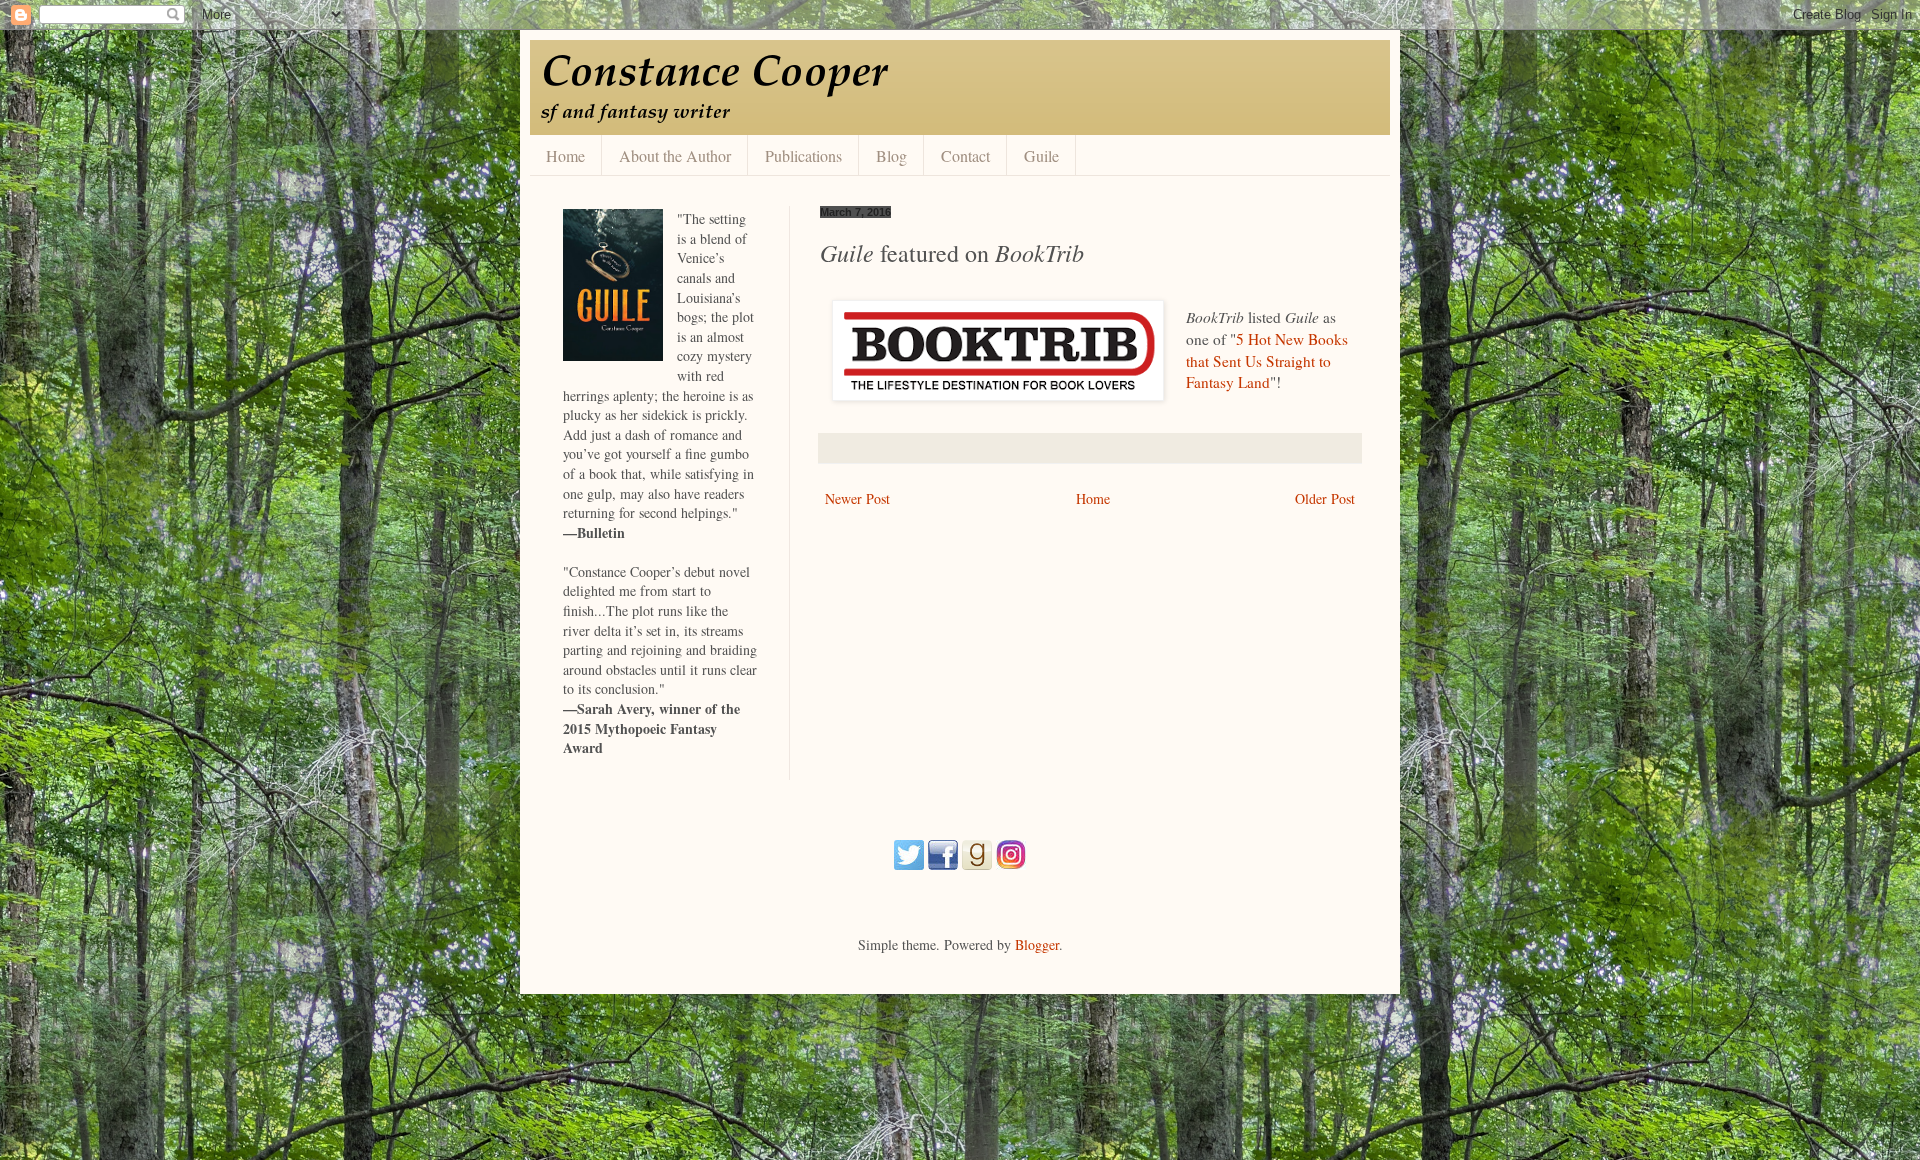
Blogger (1037, 944)
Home (565, 155)
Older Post (1325, 498)
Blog (891, 155)
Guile (1041, 155)
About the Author (675, 155)
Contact (965, 155)
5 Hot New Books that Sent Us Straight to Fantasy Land (1267, 360)
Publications (803, 155)
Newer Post (857, 498)
